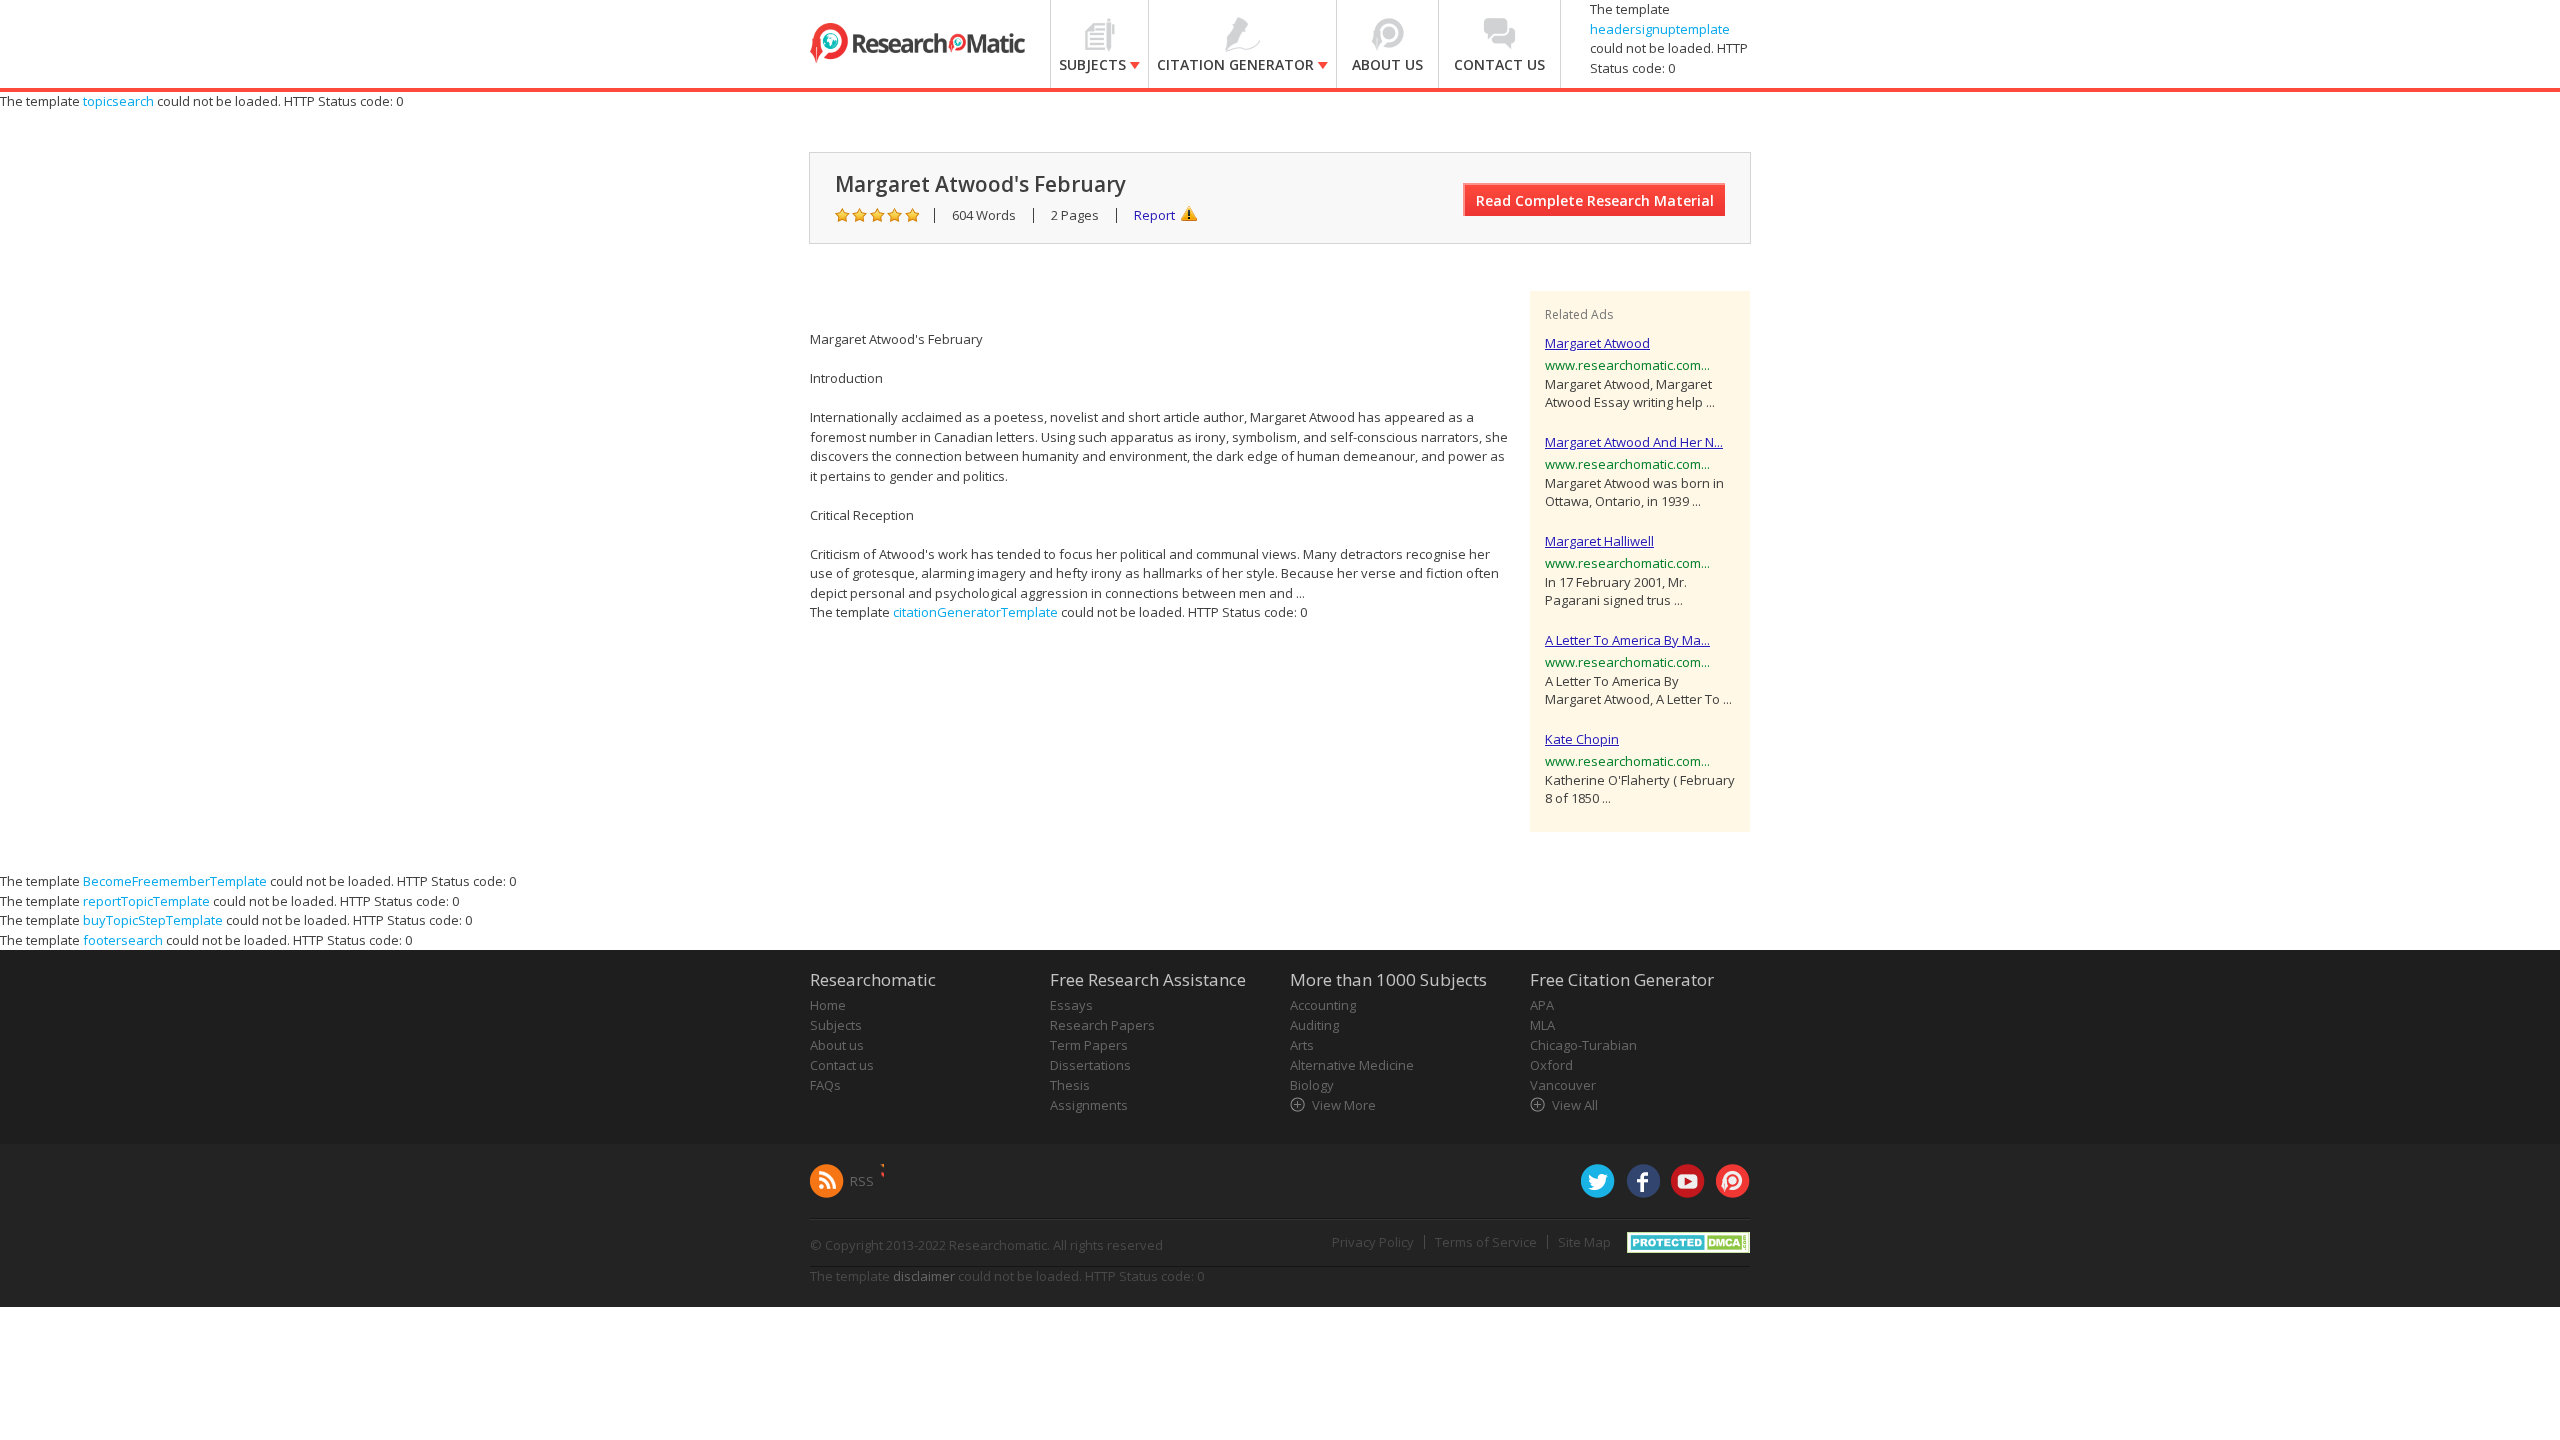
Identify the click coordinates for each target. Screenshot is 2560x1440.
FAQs (825, 1085)
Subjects (836, 1025)
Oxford (1551, 1065)
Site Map (1584, 1242)
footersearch (123, 940)
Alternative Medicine (1352, 1065)
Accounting (1323, 1005)
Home (828, 1005)
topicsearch (118, 101)
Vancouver (1563, 1085)
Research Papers (1102, 1025)
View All (1575, 1105)
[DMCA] (1688, 1241)
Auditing (1314, 1025)
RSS (862, 1181)
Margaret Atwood (1597, 343)
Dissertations (1090, 1065)
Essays (1071, 1005)
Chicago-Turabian (1583, 1045)
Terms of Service (1486, 1242)
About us (837, 1045)
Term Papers (1089, 1045)
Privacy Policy (1373, 1242)
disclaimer (924, 1276)
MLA (1542, 1025)
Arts (1302, 1045)
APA (1542, 1005)
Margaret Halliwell (1599, 541)
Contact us (842, 1065)
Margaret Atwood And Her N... (1634, 442)
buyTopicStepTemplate (153, 920)
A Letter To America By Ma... (1627, 640)
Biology (1312, 1085)
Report (1154, 215)
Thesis (1070, 1085)
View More (1344, 1105)
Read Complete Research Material (1595, 200)
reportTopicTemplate (146, 901)
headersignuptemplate (1660, 29)
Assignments (1089, 1105)
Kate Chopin (1582, 739)
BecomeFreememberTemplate (175, 881)
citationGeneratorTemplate (975, 612)
